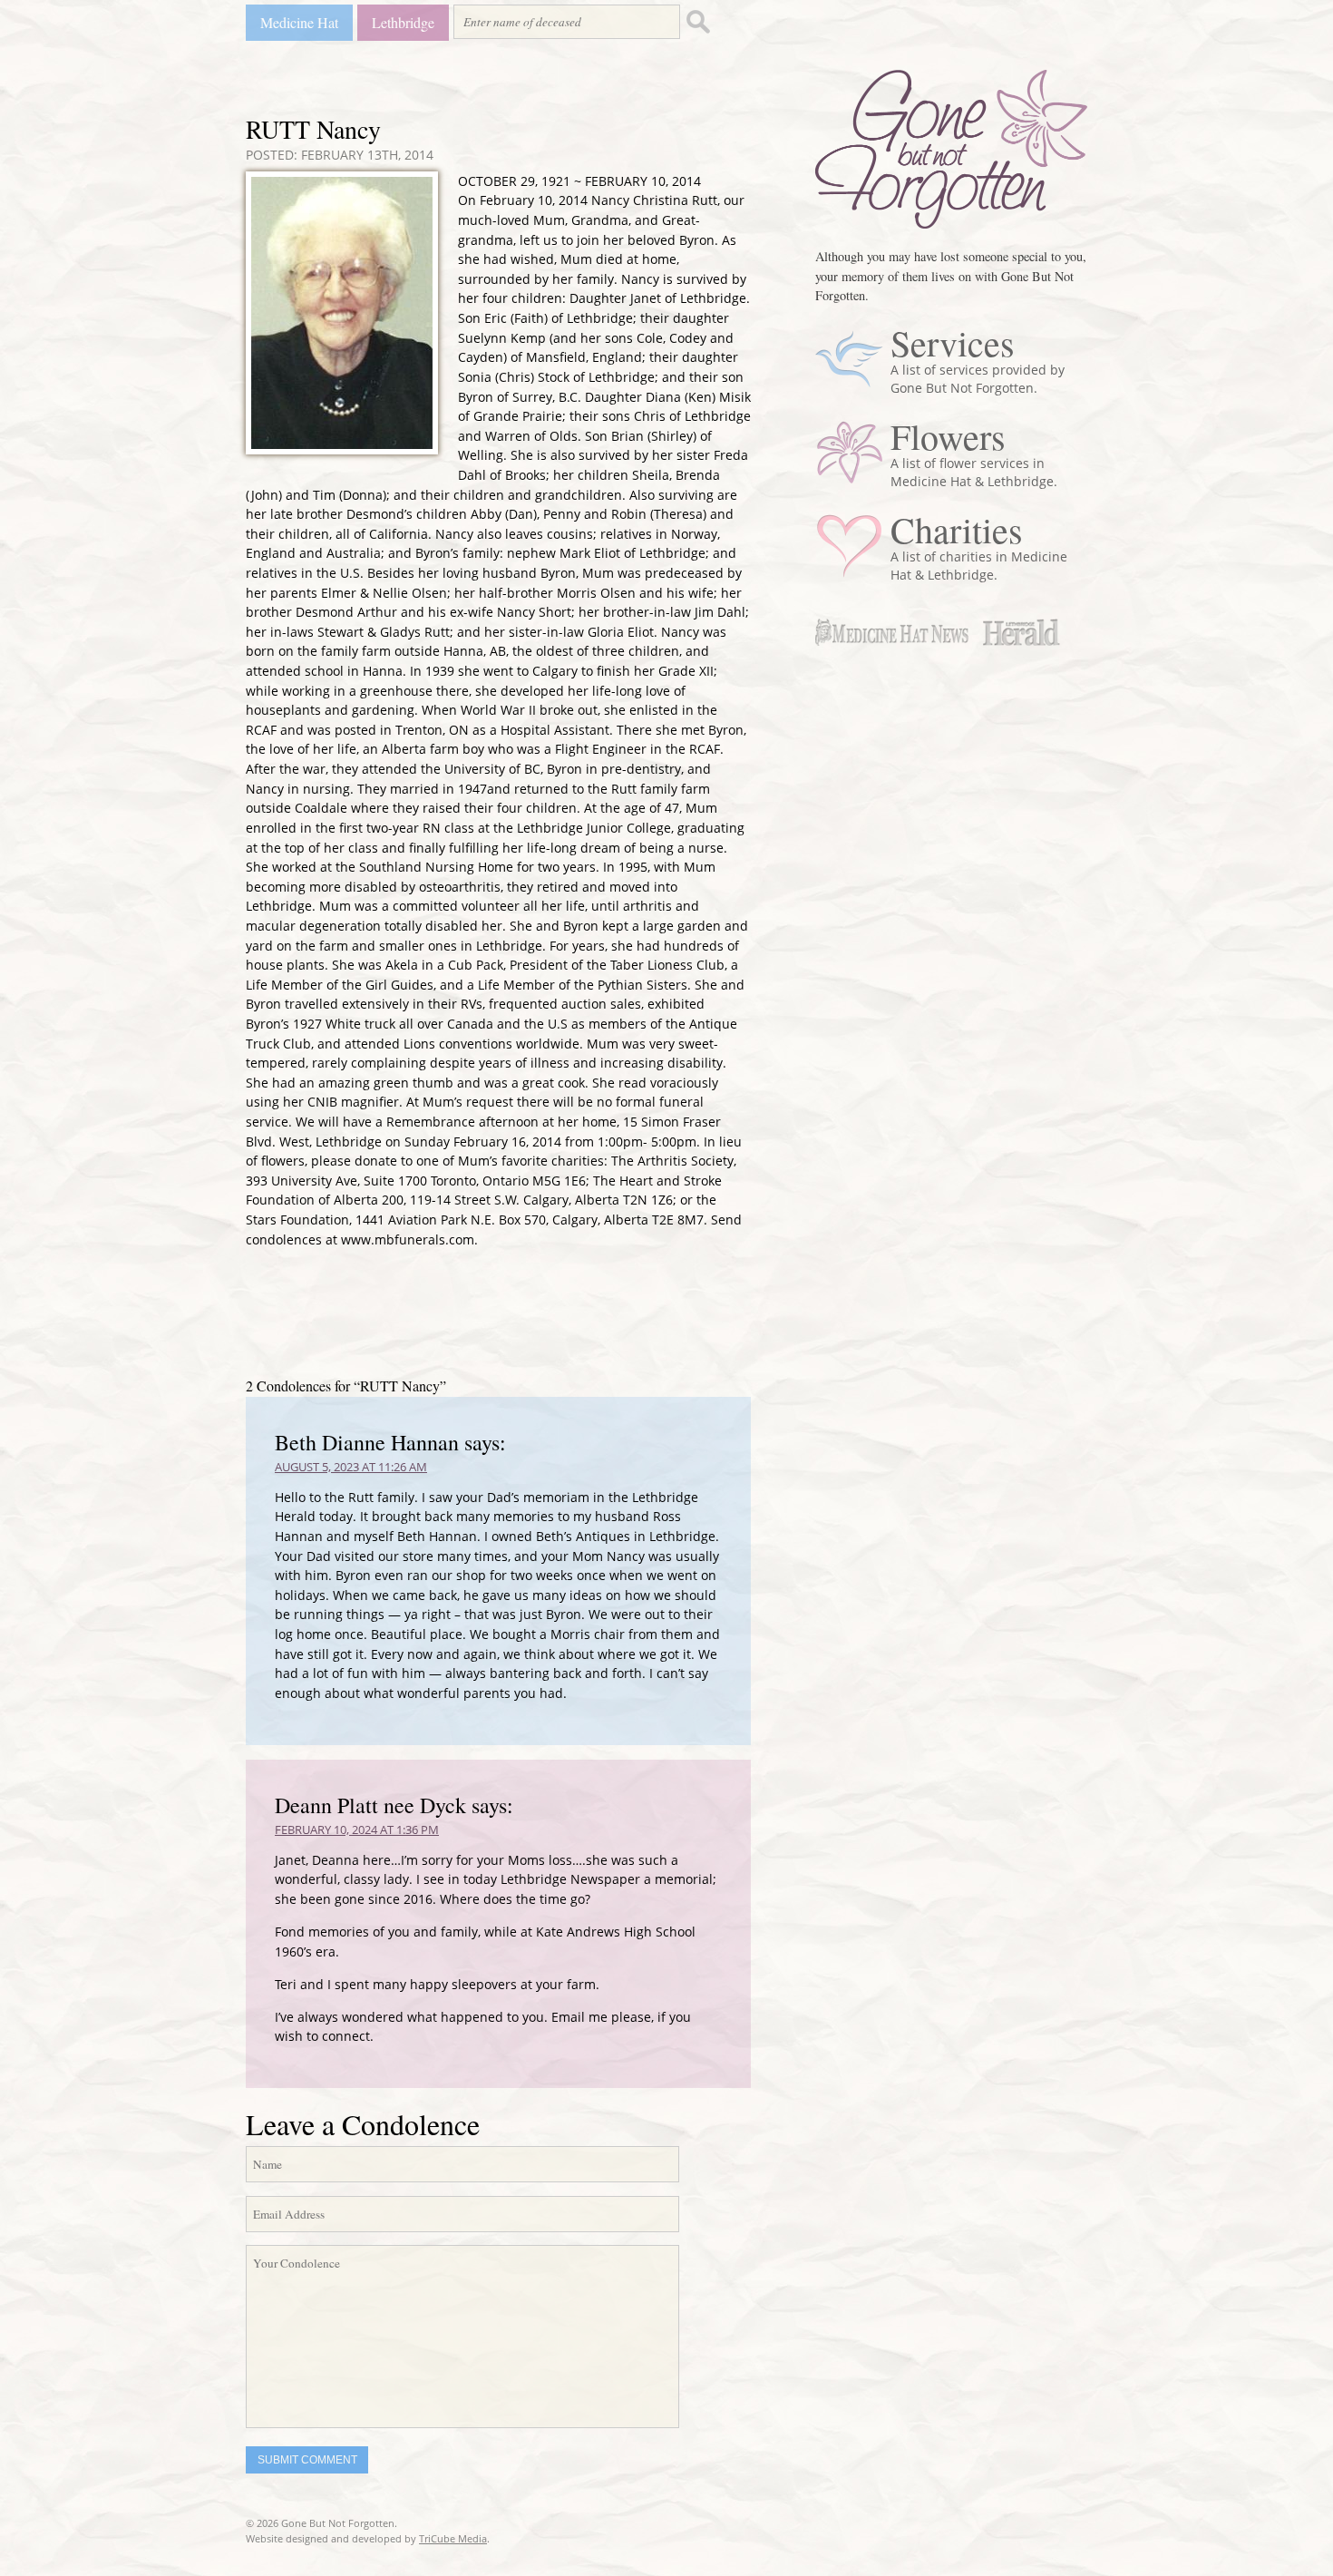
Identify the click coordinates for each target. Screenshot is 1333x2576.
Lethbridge (403, 22)
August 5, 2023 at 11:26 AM (351, 1467)
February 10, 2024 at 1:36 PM (357, 1830)
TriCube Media (453, 2538)
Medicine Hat (299, 22)
